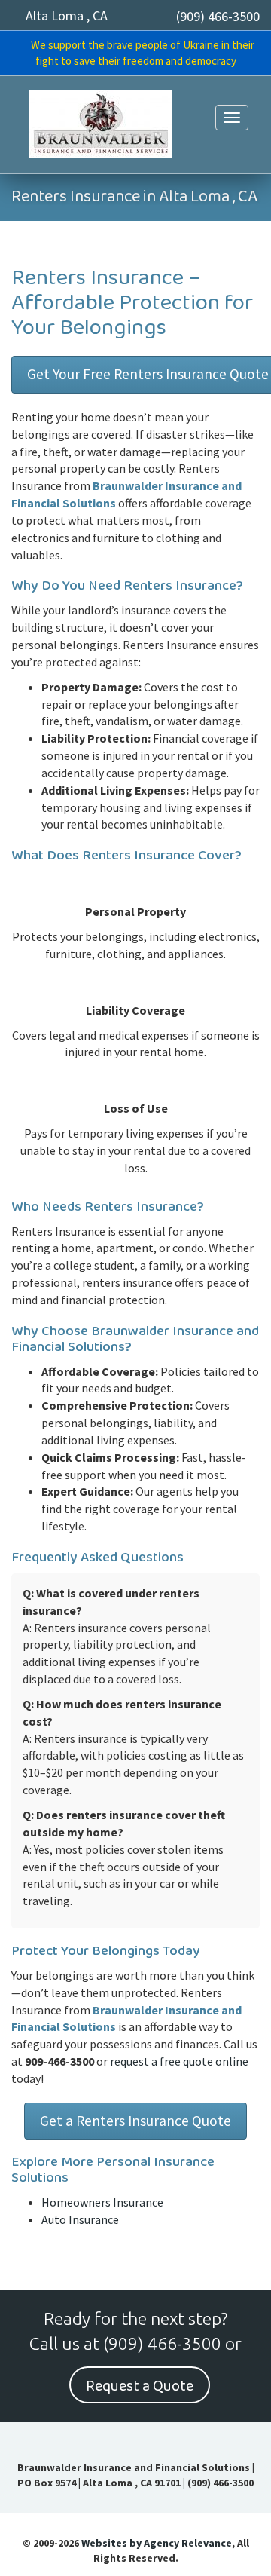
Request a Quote (140, 2386)
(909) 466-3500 (218, 16)
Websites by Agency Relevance (157, 2543)
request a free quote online (179, 2061)
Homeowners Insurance (102, 2202)
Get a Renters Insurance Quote (135, 2121)
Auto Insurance (80, 2219)
